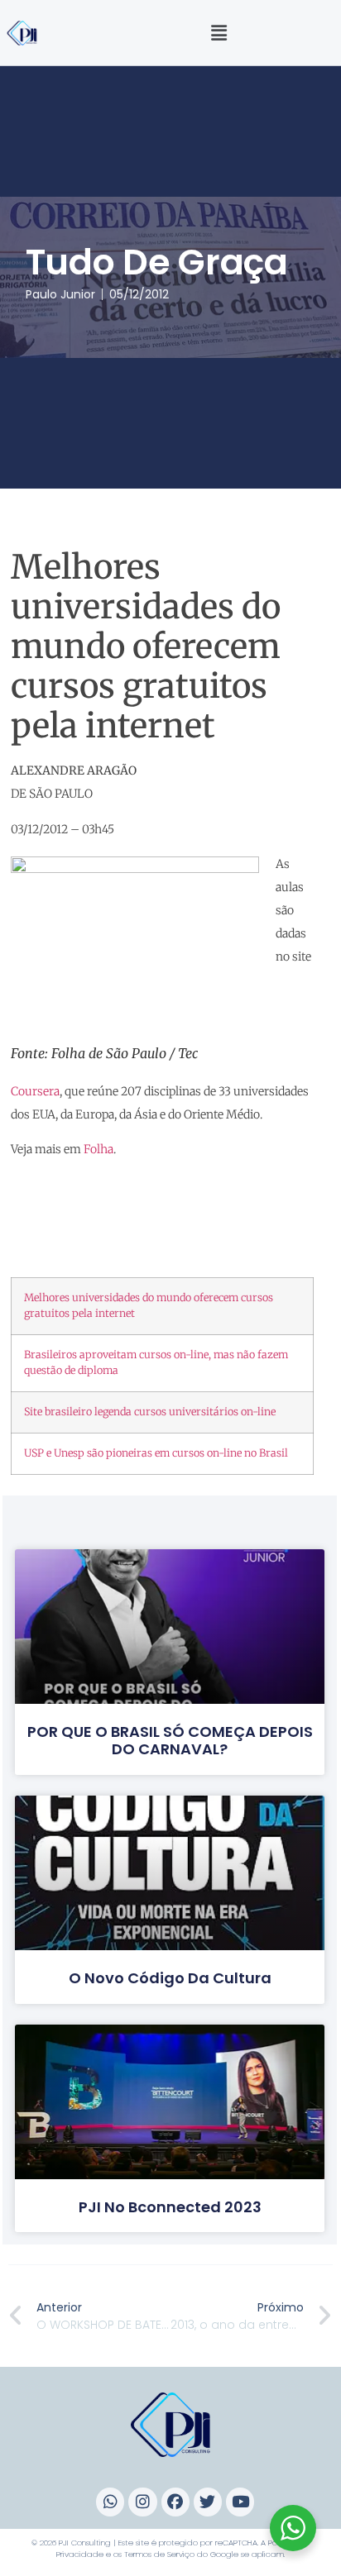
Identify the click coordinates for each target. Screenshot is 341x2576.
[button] (219, 33)
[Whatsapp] (110, 2502)
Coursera (35, 1091)
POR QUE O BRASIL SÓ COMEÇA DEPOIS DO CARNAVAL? (170, 1741)
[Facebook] (175, 2502)
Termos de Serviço (159, 2554)
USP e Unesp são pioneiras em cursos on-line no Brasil (156, 1453)
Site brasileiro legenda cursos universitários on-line (150, 1412)
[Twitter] (208, 2502)
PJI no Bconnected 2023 (170, 2207)
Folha (98, 1149)
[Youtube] (240, 2502)
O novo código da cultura (170, 1978)
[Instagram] (142, 2502)
